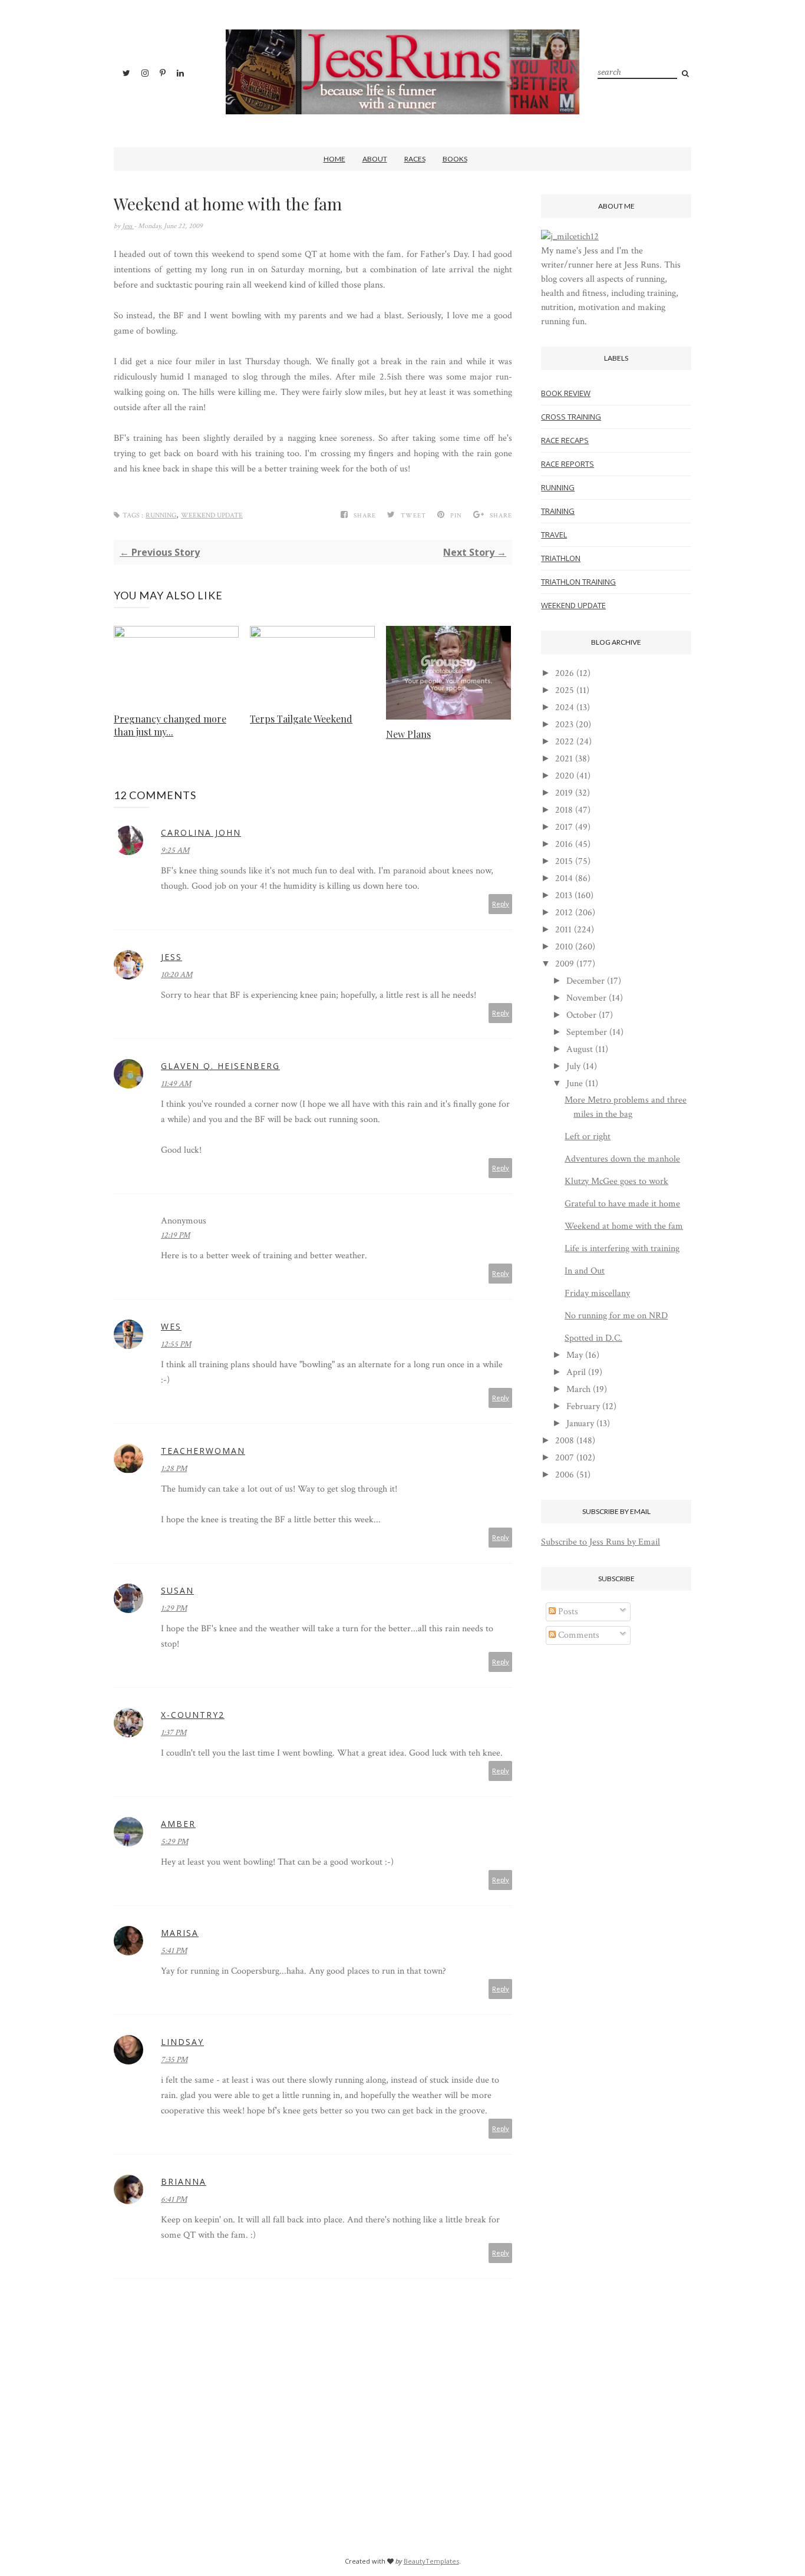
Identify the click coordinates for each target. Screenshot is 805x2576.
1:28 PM (174, 1469)
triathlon (561, 558)
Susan (177, 1590)
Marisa (180, 1933)
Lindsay (182, 2042)
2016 (564, 844)
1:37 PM (174, 1733)
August (580, 1049)
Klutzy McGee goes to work (616, 1181)
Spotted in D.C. (593, 1338)
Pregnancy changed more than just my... (170, 725)
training (558, 511)
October (581, 1015)
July (573, 1066)
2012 (564, 913)
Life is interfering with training (622, 1249)
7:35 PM (174, 2060)
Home (334, 159)
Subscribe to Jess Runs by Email (601, 1542)
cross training (571, 417)
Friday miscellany (597, 1293)
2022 (565, 742)
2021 (564, 759)
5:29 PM (174, 1842)
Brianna (184, 2181)
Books (455, 159)
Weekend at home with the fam (624, 1226)
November (586, 998)
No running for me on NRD (616, 1316)
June (575, 1083)
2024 (565, 708)
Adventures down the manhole (622, 1159)
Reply (501, 904)
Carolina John (201, 832)
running (161, 515)
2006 (565, 1475)
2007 (565, 1458)
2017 (564, 827)
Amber (178, 1824)
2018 (564, 810)
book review (566, 393)
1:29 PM (174, 1608)
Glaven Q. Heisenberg (220, 1066)
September (587, 1032)
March (578, 1389)
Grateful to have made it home (622, 1204)
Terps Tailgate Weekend (301, 719)
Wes (171, 1326)
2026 (565, 673)
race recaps (565, 440)
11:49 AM (176, 1084)
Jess (128, 226)
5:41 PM (174, 1951)
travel (554, 535)
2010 (564, 947)
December (585, 981)
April (576, 1372)
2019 (564, 793)
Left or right (588, 1137)
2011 (563, 930)
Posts (567, 1612)
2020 (565, 776)
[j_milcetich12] (570, 237)
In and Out (585, 1271)
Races (415, 159)
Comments (578, 1635)
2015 (564, 861)
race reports (568, 464)
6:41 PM (174, 2199)
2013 (564, 896)
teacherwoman (203, 1451)
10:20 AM (176, 975)
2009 (565, 964)
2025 (565, 690)
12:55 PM (176, 1344)
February (583, 1406)
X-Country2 (193, 1715)
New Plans (408, 734)
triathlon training (578, 582)
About (375, 159)
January (580, 1424)
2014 (564, 878)
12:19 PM (175, 1235)
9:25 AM (175, 850)
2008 (565, 1441)
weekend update (212, 515)
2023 (564, 725)
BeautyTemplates (431, 2561)
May (575, 1355)
